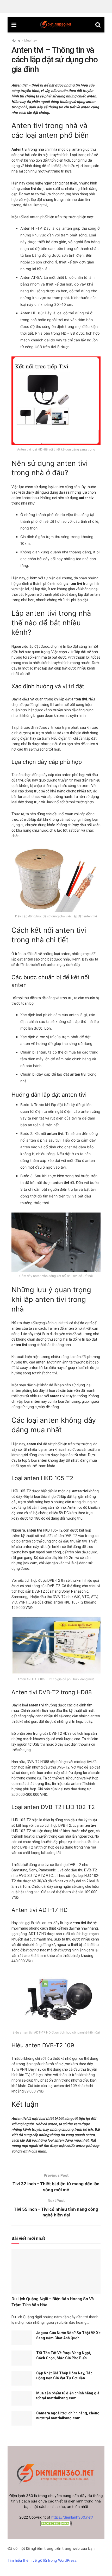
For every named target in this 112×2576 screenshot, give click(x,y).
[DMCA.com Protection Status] (56, 2523)
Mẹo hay (31, 40)
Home (16, 40)
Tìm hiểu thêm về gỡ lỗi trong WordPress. (42, 2560)
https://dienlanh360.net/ (72, 2517)
